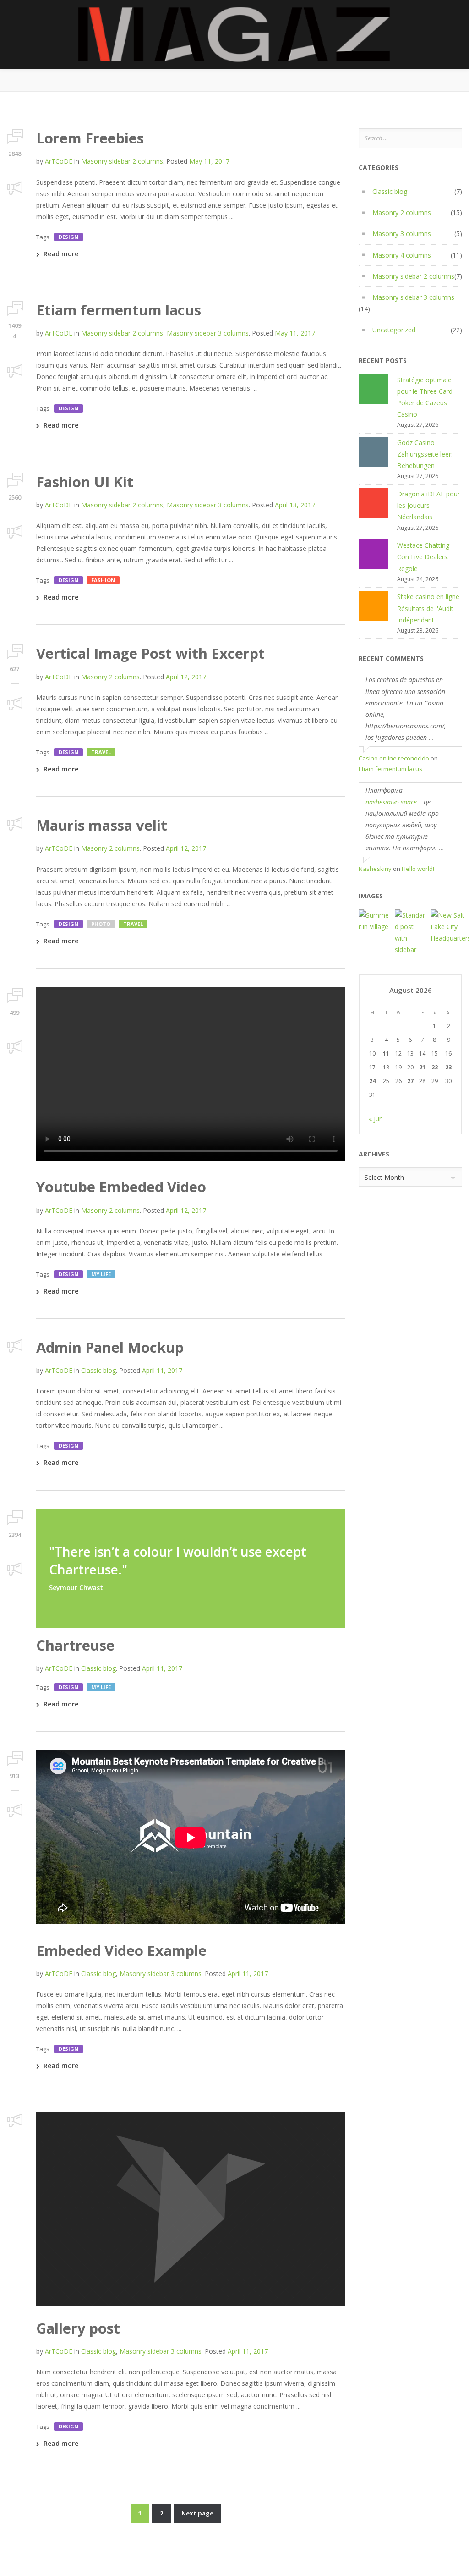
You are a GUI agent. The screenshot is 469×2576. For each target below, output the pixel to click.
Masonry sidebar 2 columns (122, 161)
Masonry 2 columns (110, 677)
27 (410, 1081)
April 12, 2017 (186, 677)
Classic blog (98, 1370)
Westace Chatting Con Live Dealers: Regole (423, 557)
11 (386, 1054)
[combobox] (410, 1177)
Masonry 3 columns (402, 234)
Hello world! (418, 869)
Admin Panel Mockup (110, 1347)
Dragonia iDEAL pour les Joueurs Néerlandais (428, 505)
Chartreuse (75, 1645)
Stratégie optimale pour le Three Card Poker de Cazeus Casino (425, 397)
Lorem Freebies (90, 138)
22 (435, 1067)
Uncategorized (394, 330)
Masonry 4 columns (402, 255)
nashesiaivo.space (391, 802)
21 (422, 1067)
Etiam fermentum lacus (119, 310)
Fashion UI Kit (85, 482)
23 (448, 1067)
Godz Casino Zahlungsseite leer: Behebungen (425, 454)
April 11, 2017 (162, 1370)
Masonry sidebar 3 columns (208, 333)
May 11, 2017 (209, 161)
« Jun (376, 1119)
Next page (197, 2513)
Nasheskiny (375, 869)
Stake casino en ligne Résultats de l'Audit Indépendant (428, 608)
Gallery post (78, 2328)
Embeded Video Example (121, 1950)
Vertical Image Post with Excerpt (150, 653)
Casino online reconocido (394, 758)
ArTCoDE (59, 161)
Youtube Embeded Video (121, 1187)
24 (372, 1081)
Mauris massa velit (102, 825)
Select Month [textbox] (384, 1177)
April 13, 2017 (295, 505)
